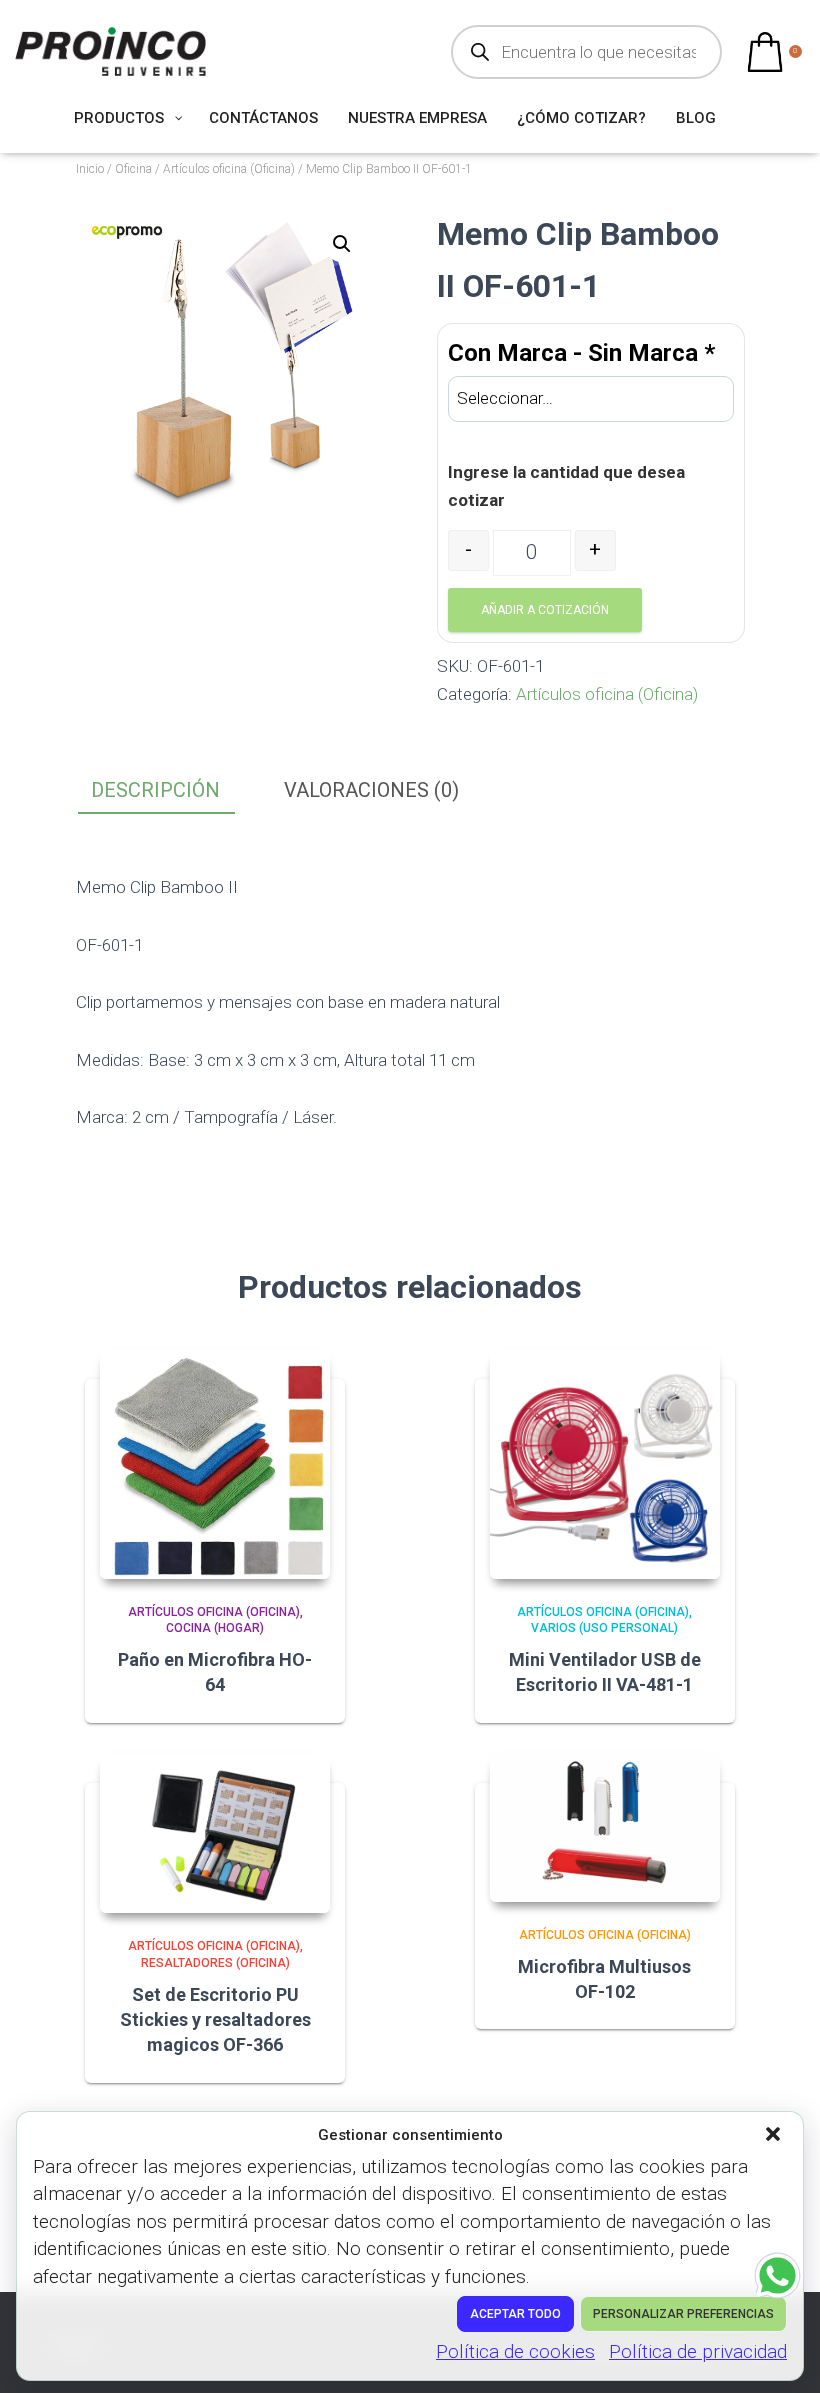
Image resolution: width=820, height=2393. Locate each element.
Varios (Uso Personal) (604, 1628)
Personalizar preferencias (683, 2314)
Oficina (133, 169)
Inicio (90, 169)
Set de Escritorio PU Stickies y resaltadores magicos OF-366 (215, 2019)
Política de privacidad (698, 2351)
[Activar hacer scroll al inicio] (780, 2353)
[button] (775, 2136)
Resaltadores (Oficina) (215, 1963)
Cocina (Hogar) (215, 1628)
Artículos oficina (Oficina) (229, 169)
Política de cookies (515, 2351)
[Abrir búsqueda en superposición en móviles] (586, 52)
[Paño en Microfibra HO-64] (215, 1464)
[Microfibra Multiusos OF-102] (605, 1827)
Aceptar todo (515, 2314)
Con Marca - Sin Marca (581, 353)
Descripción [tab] (155, 790)
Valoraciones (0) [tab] (371, 790)
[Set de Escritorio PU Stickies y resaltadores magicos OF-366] (215, 1833)
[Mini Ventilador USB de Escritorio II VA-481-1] (605, 1464)
